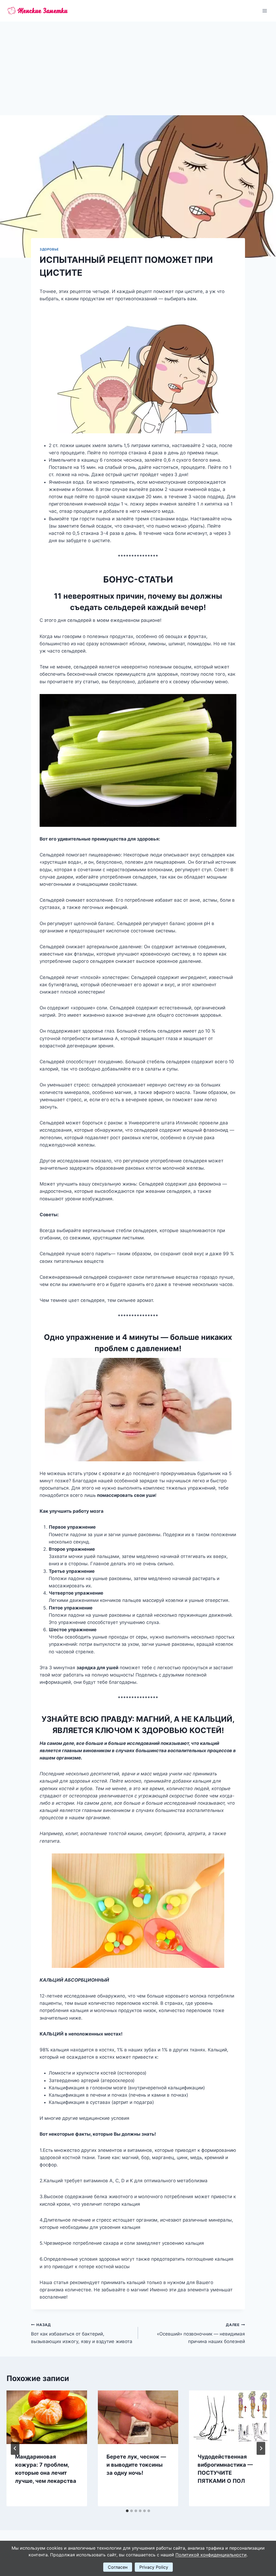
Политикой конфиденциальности (211, 2555)
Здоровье (49, 249)
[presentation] (47, 2417)
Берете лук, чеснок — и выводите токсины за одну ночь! (136, 2465)
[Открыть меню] (265, 11)
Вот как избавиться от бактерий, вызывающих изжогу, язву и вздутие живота (82, 2333)
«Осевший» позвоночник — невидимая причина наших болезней (201, 2333)
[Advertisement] (138, 62)
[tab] (127, 2511)
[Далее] (261, 2448)
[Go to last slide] (15, 2448)
